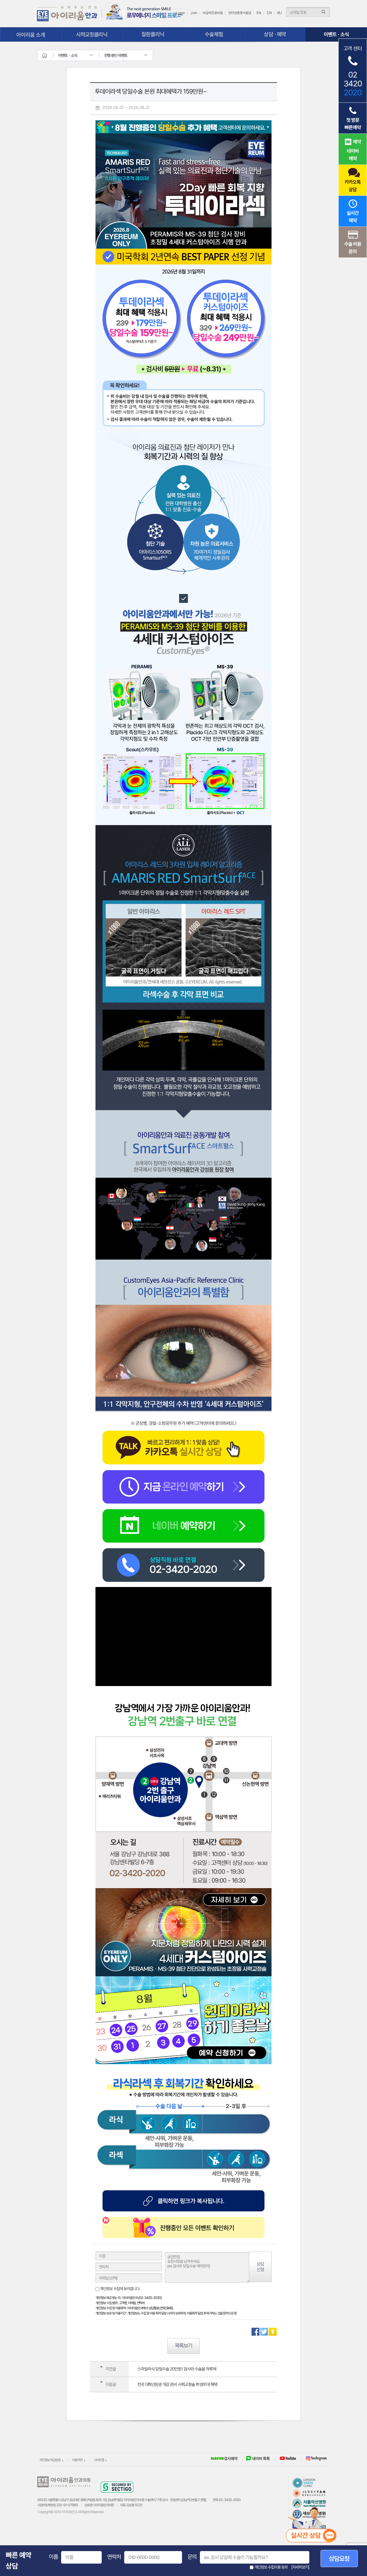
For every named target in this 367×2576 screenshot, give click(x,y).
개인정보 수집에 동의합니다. (120, 2289)
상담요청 (339, 2558)
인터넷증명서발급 (240, 13)
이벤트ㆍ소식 (336, 34)
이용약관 (77, 2460)
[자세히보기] (300, 2567)
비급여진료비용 (213, 13)
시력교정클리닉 (92, 34)
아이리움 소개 (31, 34)
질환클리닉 (153, 34)
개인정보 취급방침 (50, 2460)
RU (280, 13)
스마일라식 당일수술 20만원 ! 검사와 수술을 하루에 (177, 2369)
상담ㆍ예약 (275, 34)
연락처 (114, 2557)
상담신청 (260, 2267)
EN (259, 13)
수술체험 (214, 34)
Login (180, 13)
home (50, 55)
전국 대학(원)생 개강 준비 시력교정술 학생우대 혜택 (177, 2385)
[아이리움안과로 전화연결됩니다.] (183, 1550)
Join (194, 13)
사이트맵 (99, 2460)
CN (269, 13)
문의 (192, 2557)
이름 (53, 2557)
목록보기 (183, 2346)
